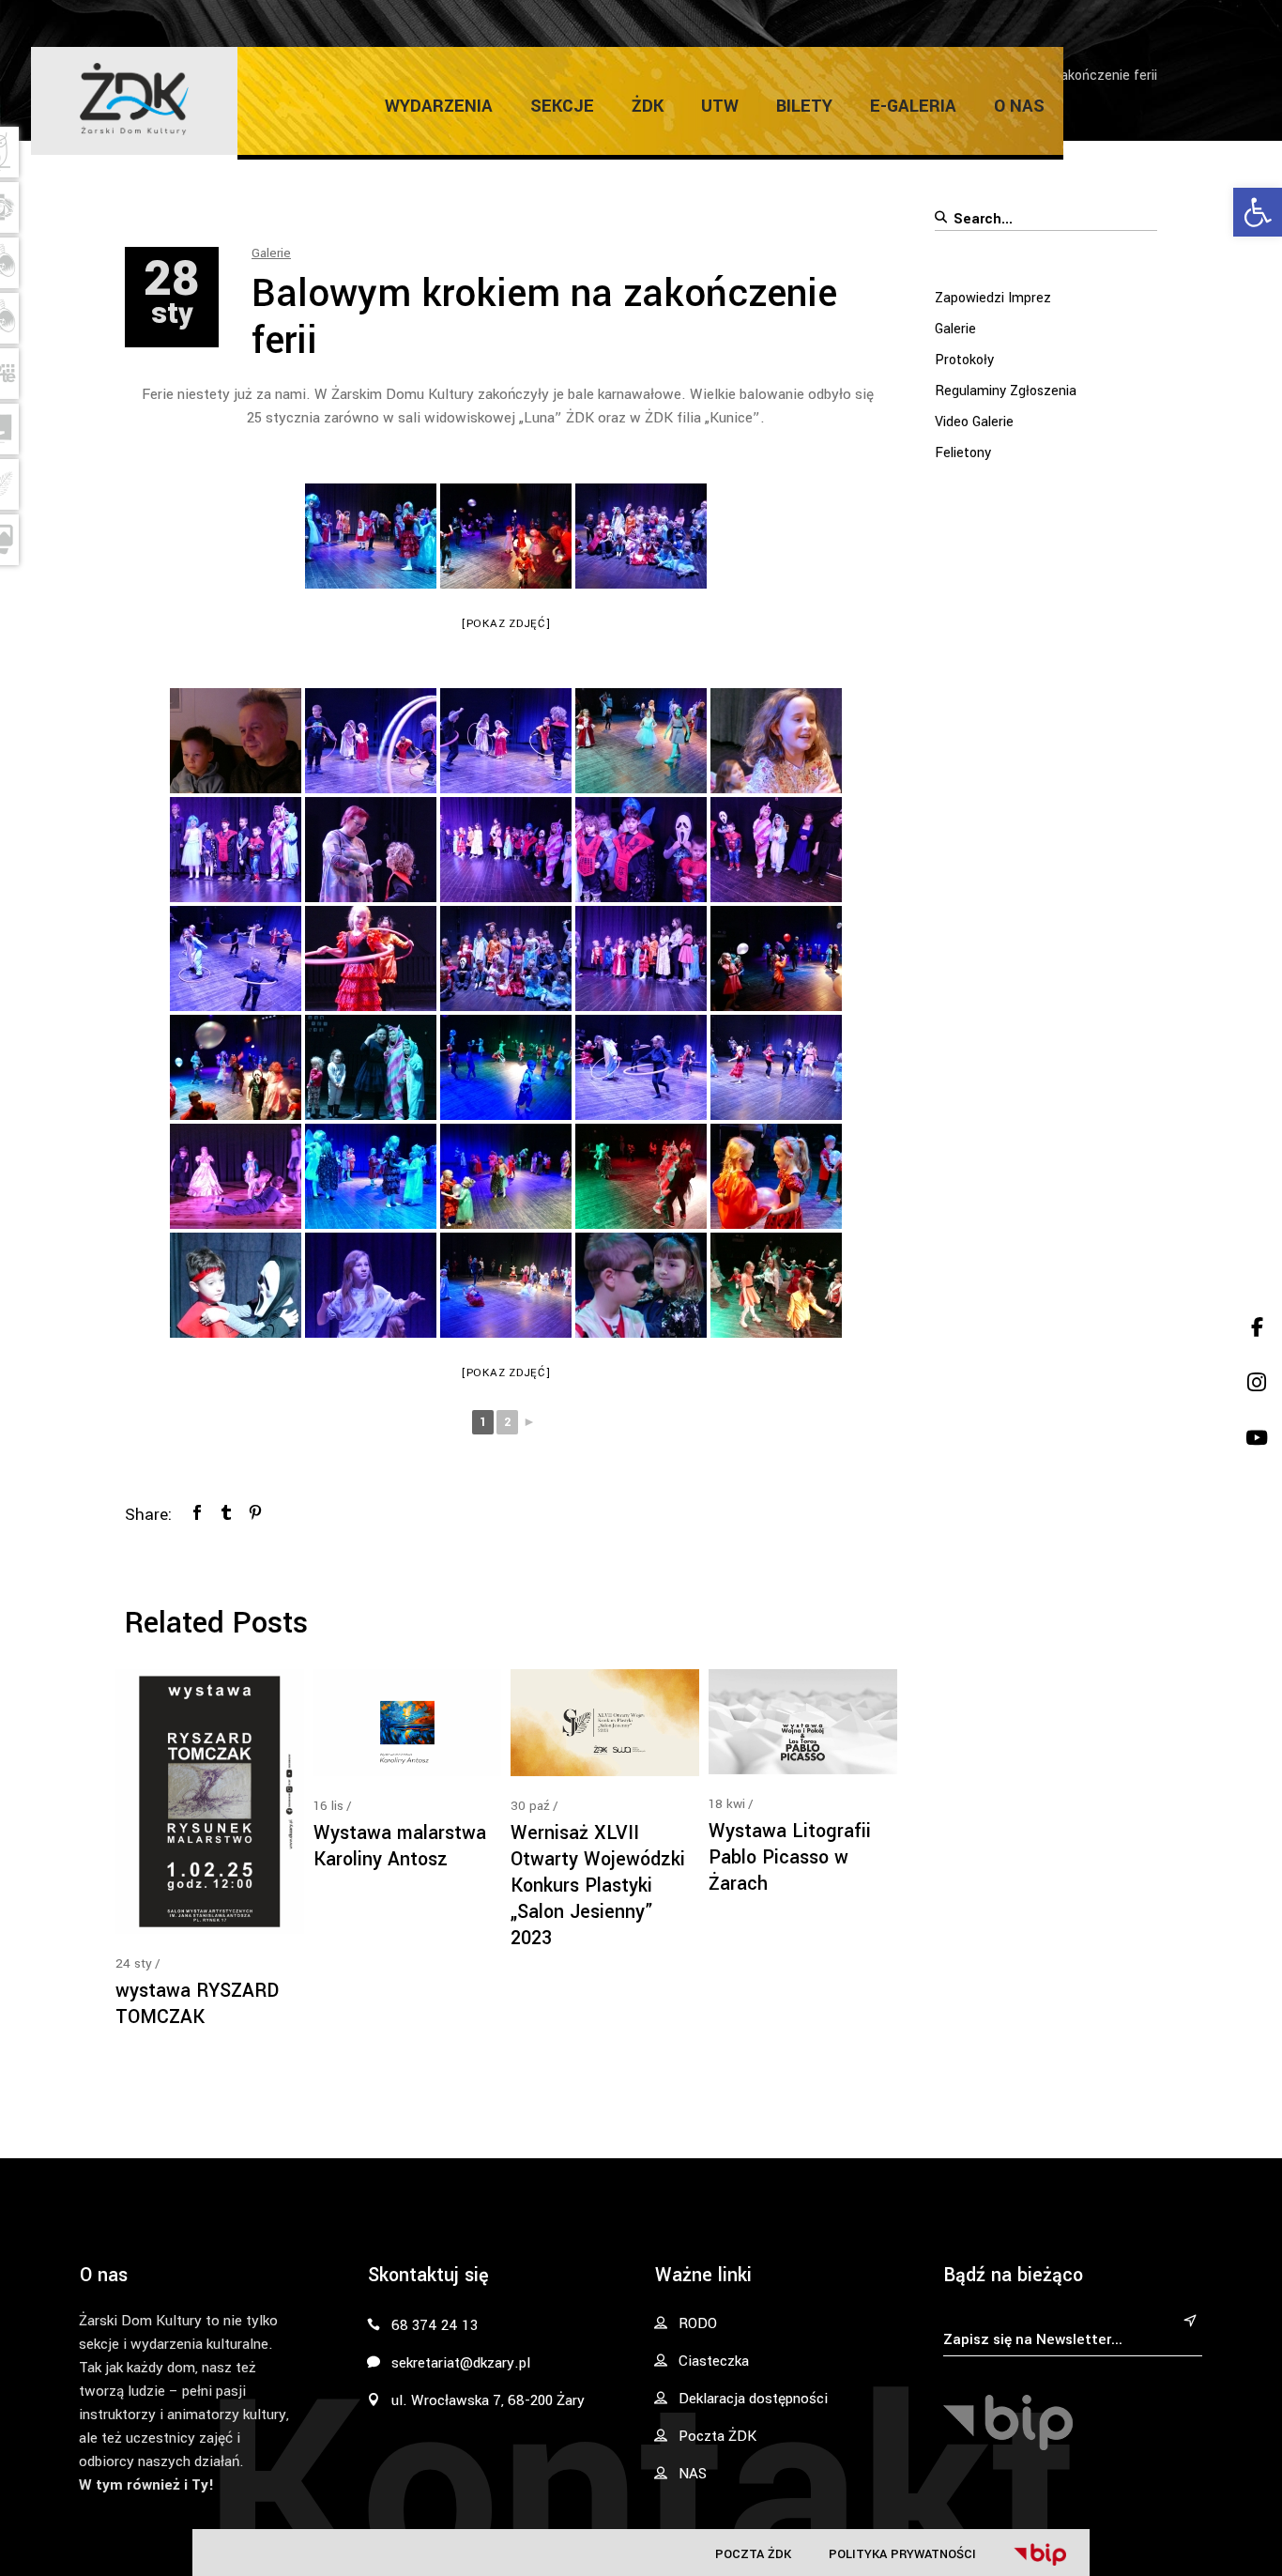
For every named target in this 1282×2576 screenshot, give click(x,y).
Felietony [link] (963, 453)
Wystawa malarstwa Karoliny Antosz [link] (400, 1846)
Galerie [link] (271, 253)
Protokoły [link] (964, 360)
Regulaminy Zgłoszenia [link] (1006, 391)
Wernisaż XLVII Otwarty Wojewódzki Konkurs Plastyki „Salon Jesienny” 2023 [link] (598, 1886)
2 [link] (507, 1422)
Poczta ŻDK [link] (753, 2554)
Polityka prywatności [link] (902, 2554)
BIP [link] (1040, 2554)
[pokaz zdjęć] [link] (506, 624)
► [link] (529, 1422)
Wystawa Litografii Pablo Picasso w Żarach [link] (790, 1857)
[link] (1258, 212)
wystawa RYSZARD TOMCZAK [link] (197, 2004)
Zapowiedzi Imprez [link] (993, 298)
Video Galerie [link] (974, 422)
